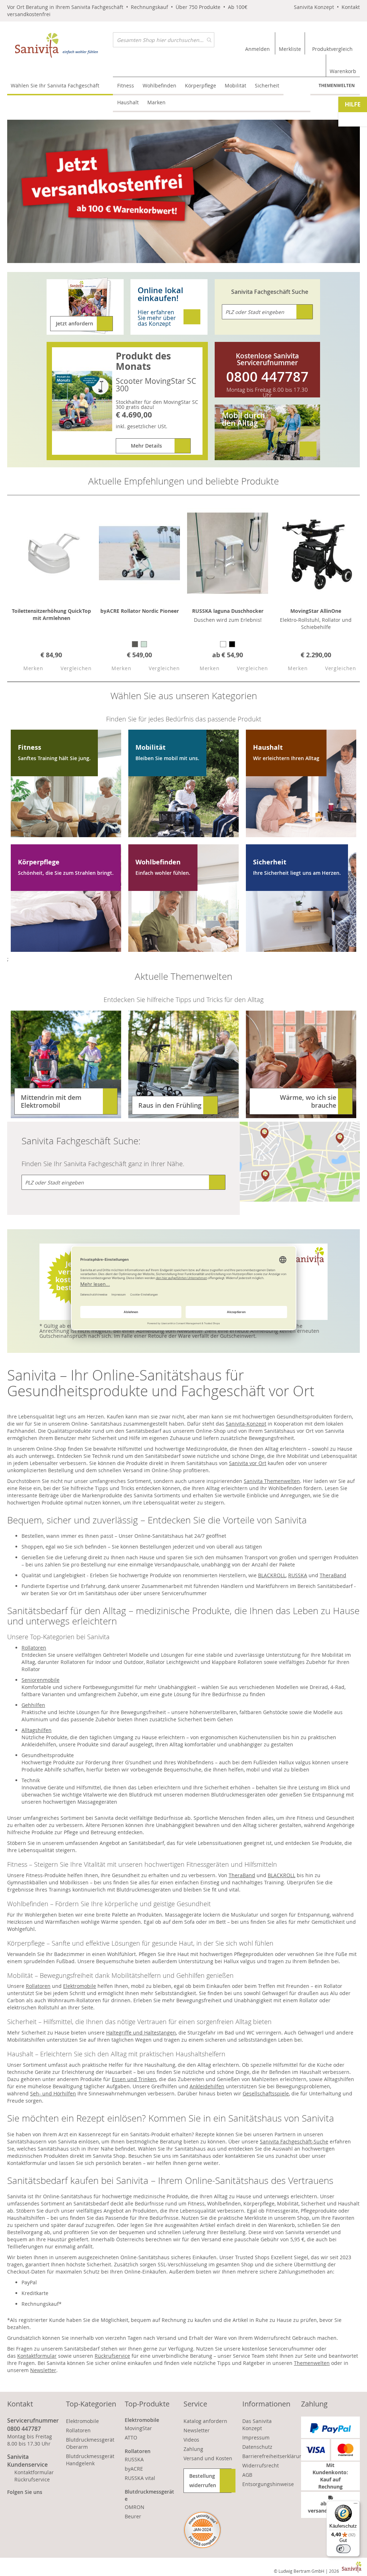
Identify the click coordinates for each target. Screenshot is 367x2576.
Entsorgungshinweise (268, 2484)
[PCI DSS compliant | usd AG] (202, 2530)
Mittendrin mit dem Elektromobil (51, 1101)
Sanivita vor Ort (248, 1463)
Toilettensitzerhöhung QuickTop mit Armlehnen (51, 614)
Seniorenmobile (40, 1680)
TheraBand (333, 1575)
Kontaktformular (37, 2356)
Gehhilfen (33, 1705)
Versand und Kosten (208, 2458)
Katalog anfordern (205, 2421)
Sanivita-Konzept (246, 1424)
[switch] (343, 2549)
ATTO (131, 2437)
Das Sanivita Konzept (257, 2425)
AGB (247, 2475)
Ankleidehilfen (207, 2086)
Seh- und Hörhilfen (53, 2093)
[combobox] (164, 40)
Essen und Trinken (134, 2079)
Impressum (256, 2437)
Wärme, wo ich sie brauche (308, 1101)
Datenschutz (257, 2447)
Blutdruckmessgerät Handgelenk (90, 2460)
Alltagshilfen (37, 1730)
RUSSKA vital (140, 2478)
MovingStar (138, 2428)
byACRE (134, 2469)
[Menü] (356, 2505)
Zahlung (193, 2449)
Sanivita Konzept (314, 7)
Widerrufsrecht (261, 2465)
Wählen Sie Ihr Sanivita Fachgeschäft (55, 85)
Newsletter (43, 2370)
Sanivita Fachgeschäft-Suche (294, 2141)
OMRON (135, 2507)
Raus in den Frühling (170, 1105)
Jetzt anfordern (75, 323)
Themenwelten (337, 85)
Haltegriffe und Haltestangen (141, 2033)
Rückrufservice (112, 2356)
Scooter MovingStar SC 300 (156, 385)
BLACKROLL (272, 1575)
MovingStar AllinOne (316, 611)
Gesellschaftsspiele (266, 2093)
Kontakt (351, 7)
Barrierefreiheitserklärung (274, 2456)
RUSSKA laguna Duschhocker (228, 611)
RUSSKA (298, 1575)
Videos (191, 2440)
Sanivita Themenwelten (272, 1481)
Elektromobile (80, 1986)
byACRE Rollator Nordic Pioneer (140, 611)
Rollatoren (34, 1648)
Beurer (133, 2516)
